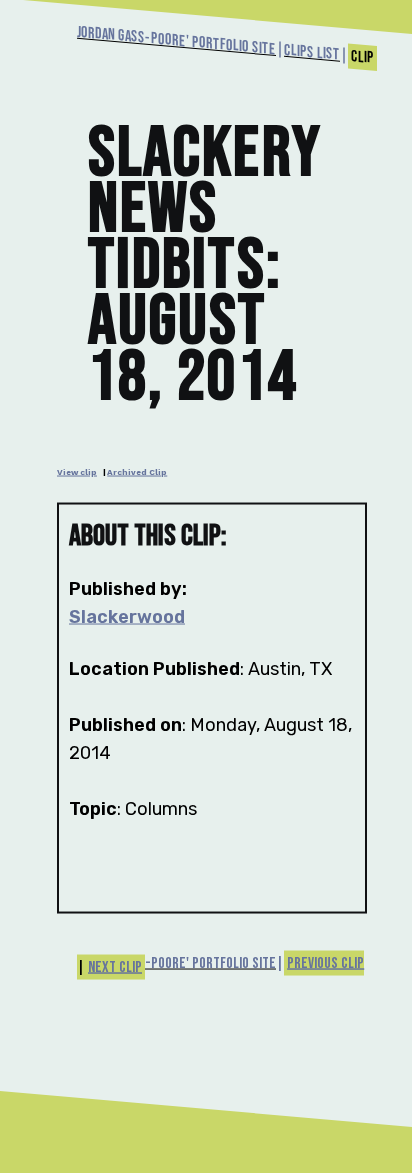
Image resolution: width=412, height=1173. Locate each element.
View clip (77, 472)
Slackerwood (127, 617)
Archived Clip (137, 472)
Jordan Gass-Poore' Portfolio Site (176, 41)
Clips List (312, 53)
